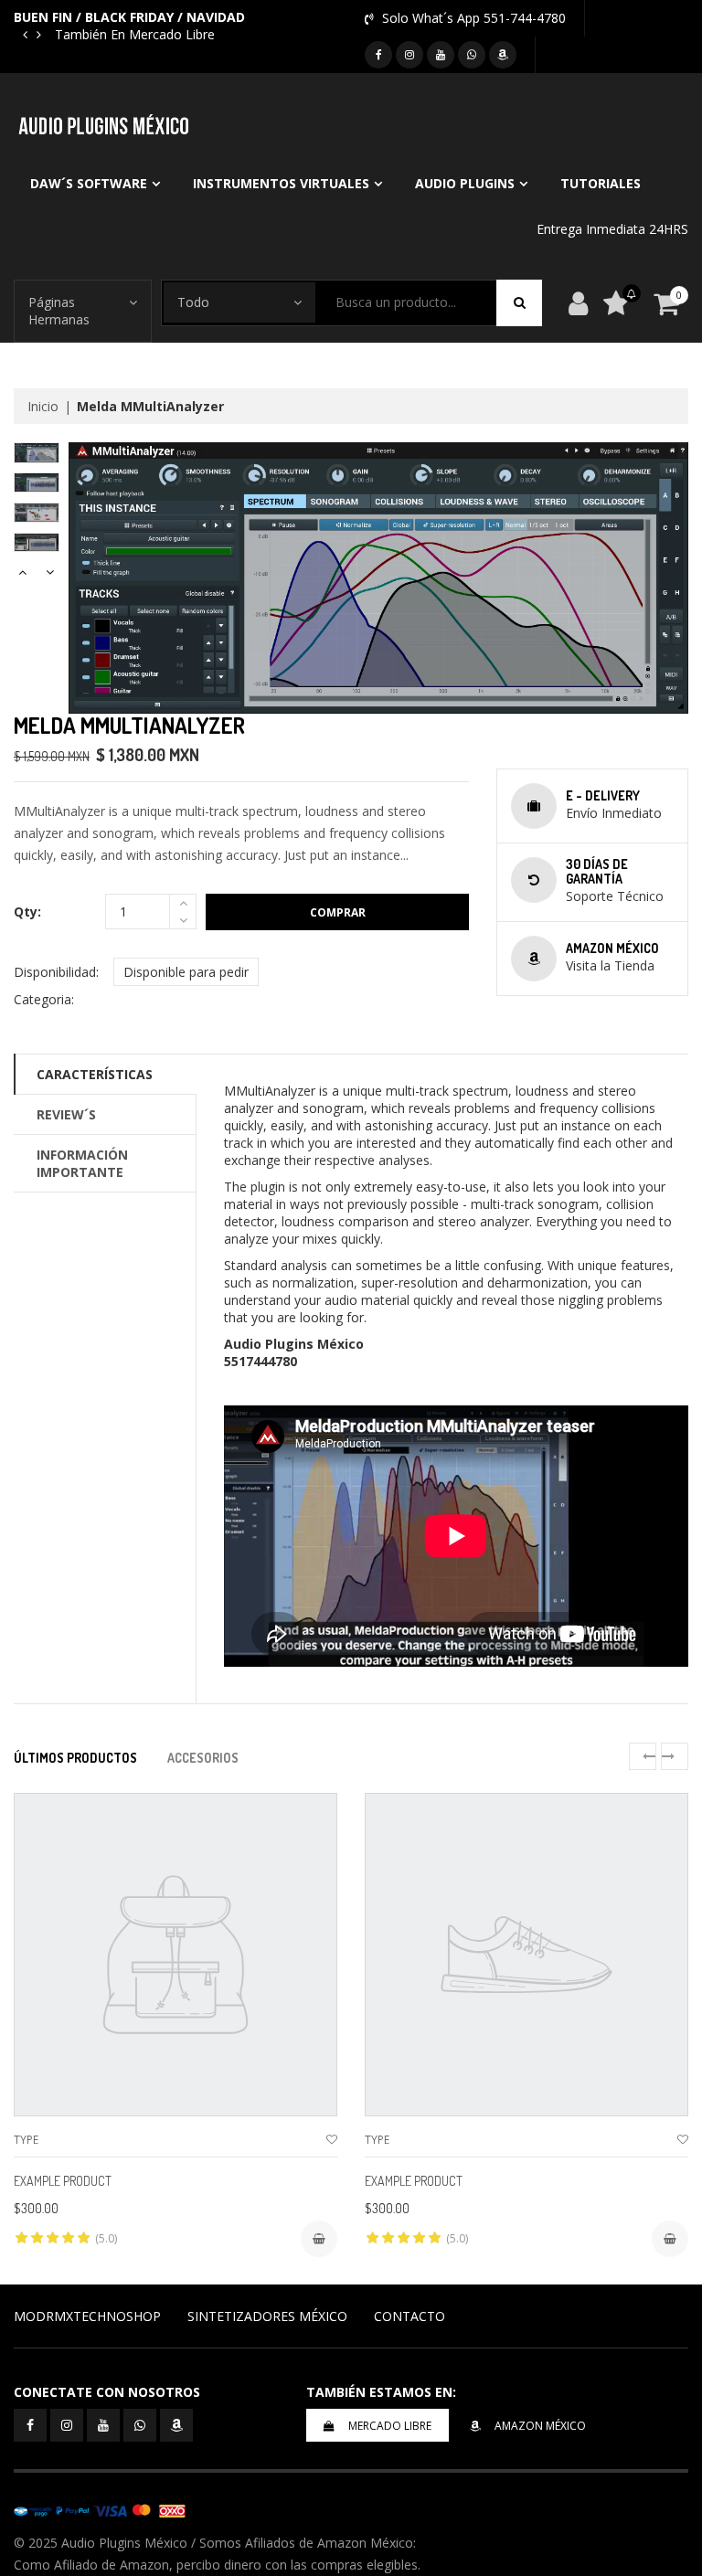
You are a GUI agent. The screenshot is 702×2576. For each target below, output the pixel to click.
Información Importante (82, 1163)
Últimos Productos (75, 1758)
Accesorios (203, 1758)
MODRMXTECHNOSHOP (87, 2316)
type (26, 2140)
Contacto (409, 2316)
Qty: (27, 912)
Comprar (338, 912)
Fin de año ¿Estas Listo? (162, 34)
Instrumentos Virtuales (281, 183)
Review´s (66, 1114)
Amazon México (540, 2426)
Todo (193, 302)
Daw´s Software (89, 183)
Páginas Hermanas (59, 311)
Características (95, 1074)
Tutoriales (601, 183)
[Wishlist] (332, 2140)
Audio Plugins (465, 183)
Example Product (63, 2181)
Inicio (43, 406)
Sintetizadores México (267, 2316)
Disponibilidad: (56, 972)
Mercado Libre (390, 2426)
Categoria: (44, 999)
